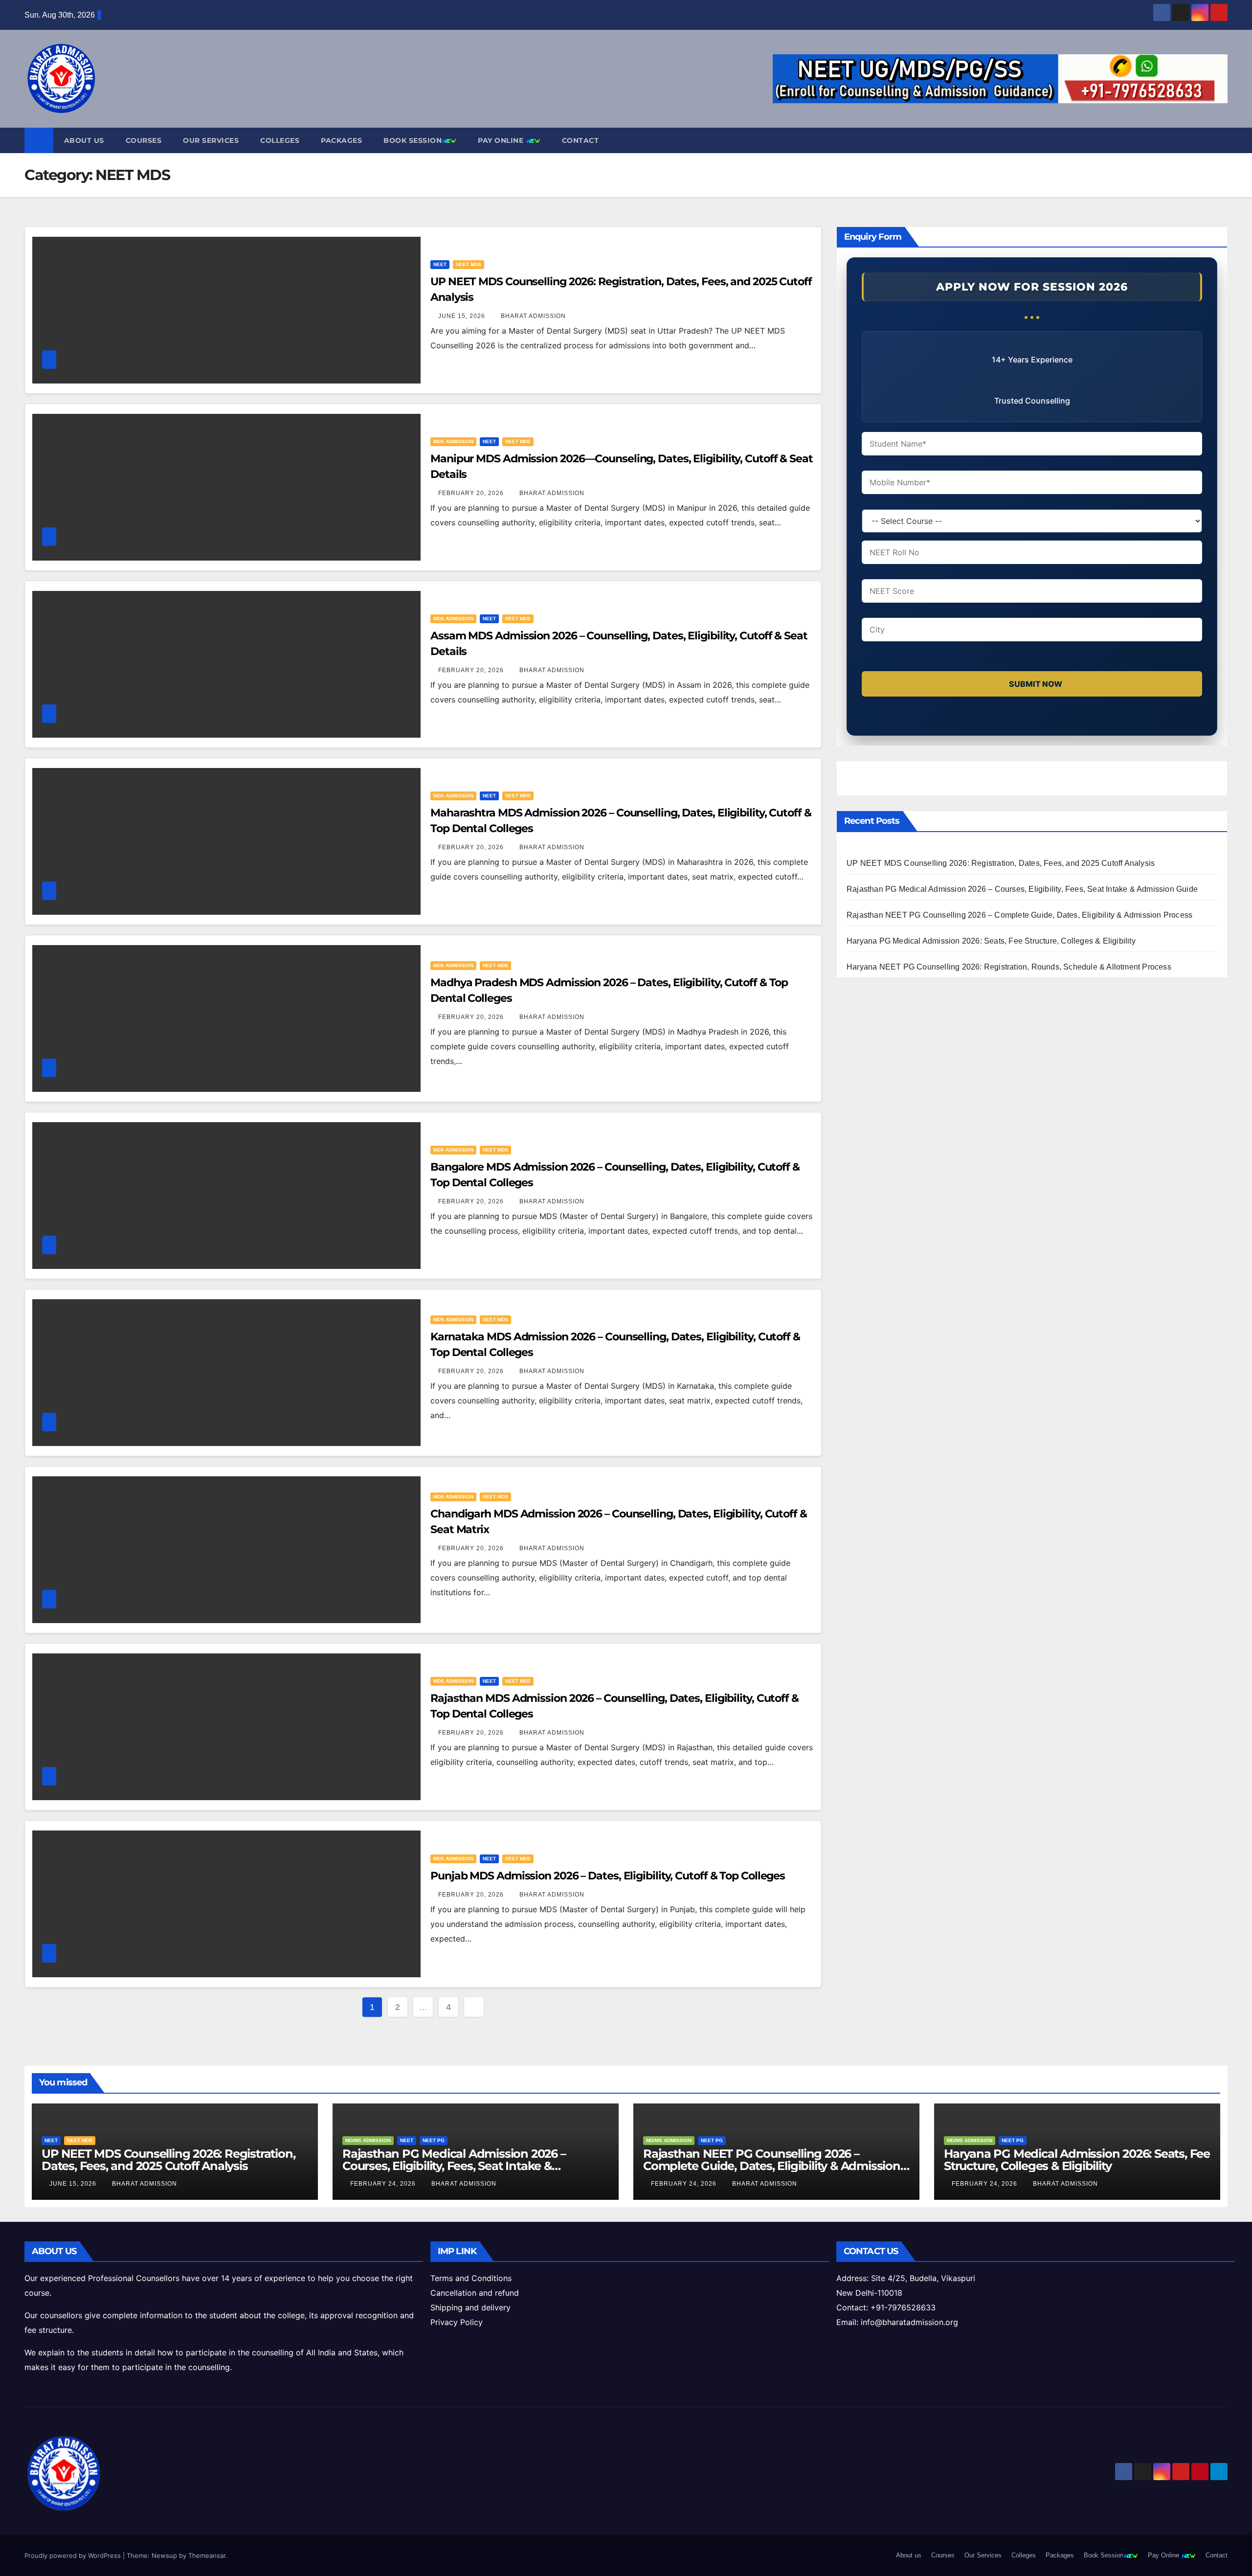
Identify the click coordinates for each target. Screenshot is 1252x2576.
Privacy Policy (457, 2322)
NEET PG (434, 2140)
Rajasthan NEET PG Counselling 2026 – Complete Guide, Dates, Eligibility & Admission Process (1019, 915)
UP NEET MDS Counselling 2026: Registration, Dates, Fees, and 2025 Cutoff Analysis (1001, 863)
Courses (144, 140)
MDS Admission (453, 441)
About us (84, 140)
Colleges (280, 140)
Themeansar (207, 2555)
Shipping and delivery (470, 2307)
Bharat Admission (533, 316)
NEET (440, 264)
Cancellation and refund (475, 2293)
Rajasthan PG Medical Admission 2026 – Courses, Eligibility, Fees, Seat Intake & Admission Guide (1022, 889)
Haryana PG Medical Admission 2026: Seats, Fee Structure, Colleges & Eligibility (991, 941)
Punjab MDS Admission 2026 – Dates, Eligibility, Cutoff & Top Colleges (608, 1876)
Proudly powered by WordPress (74, 2555)
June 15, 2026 (463, 316)
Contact (581, 140)
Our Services (211, 140)
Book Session (413, 140)
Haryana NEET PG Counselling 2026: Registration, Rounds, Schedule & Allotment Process (1009, 967)
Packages (341, 140)
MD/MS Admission (368, 2140)
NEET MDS (469, 264)
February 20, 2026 (472, 493)
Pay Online (502, 140)
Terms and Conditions (471, 2278)
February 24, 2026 (384, 2184)
